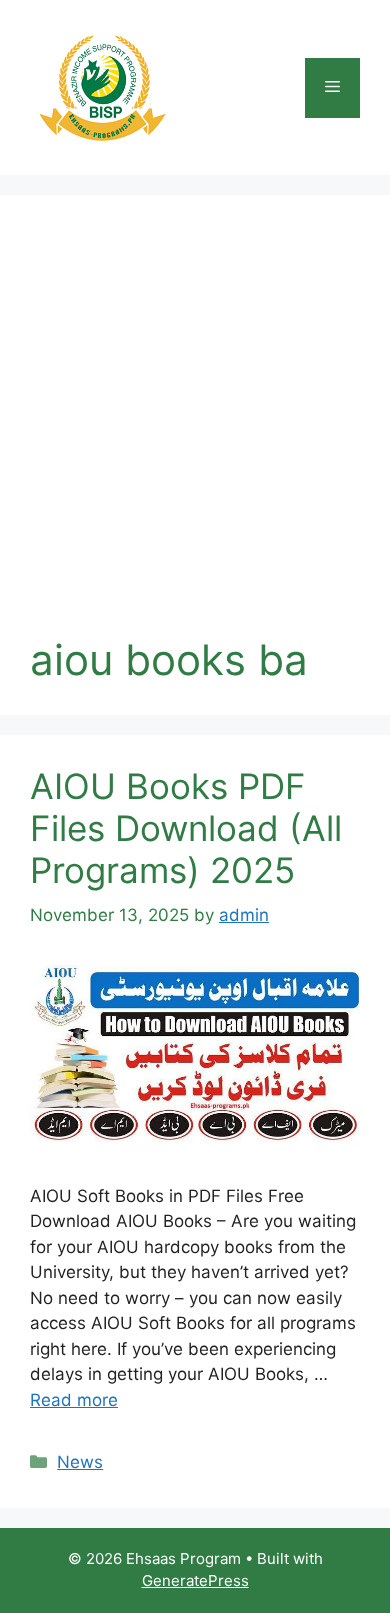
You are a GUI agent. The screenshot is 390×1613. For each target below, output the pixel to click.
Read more (74, 1400)
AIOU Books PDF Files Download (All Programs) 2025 (186, 828)
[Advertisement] (195, 430)
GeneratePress (195, 1580)
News (80, 1462)
